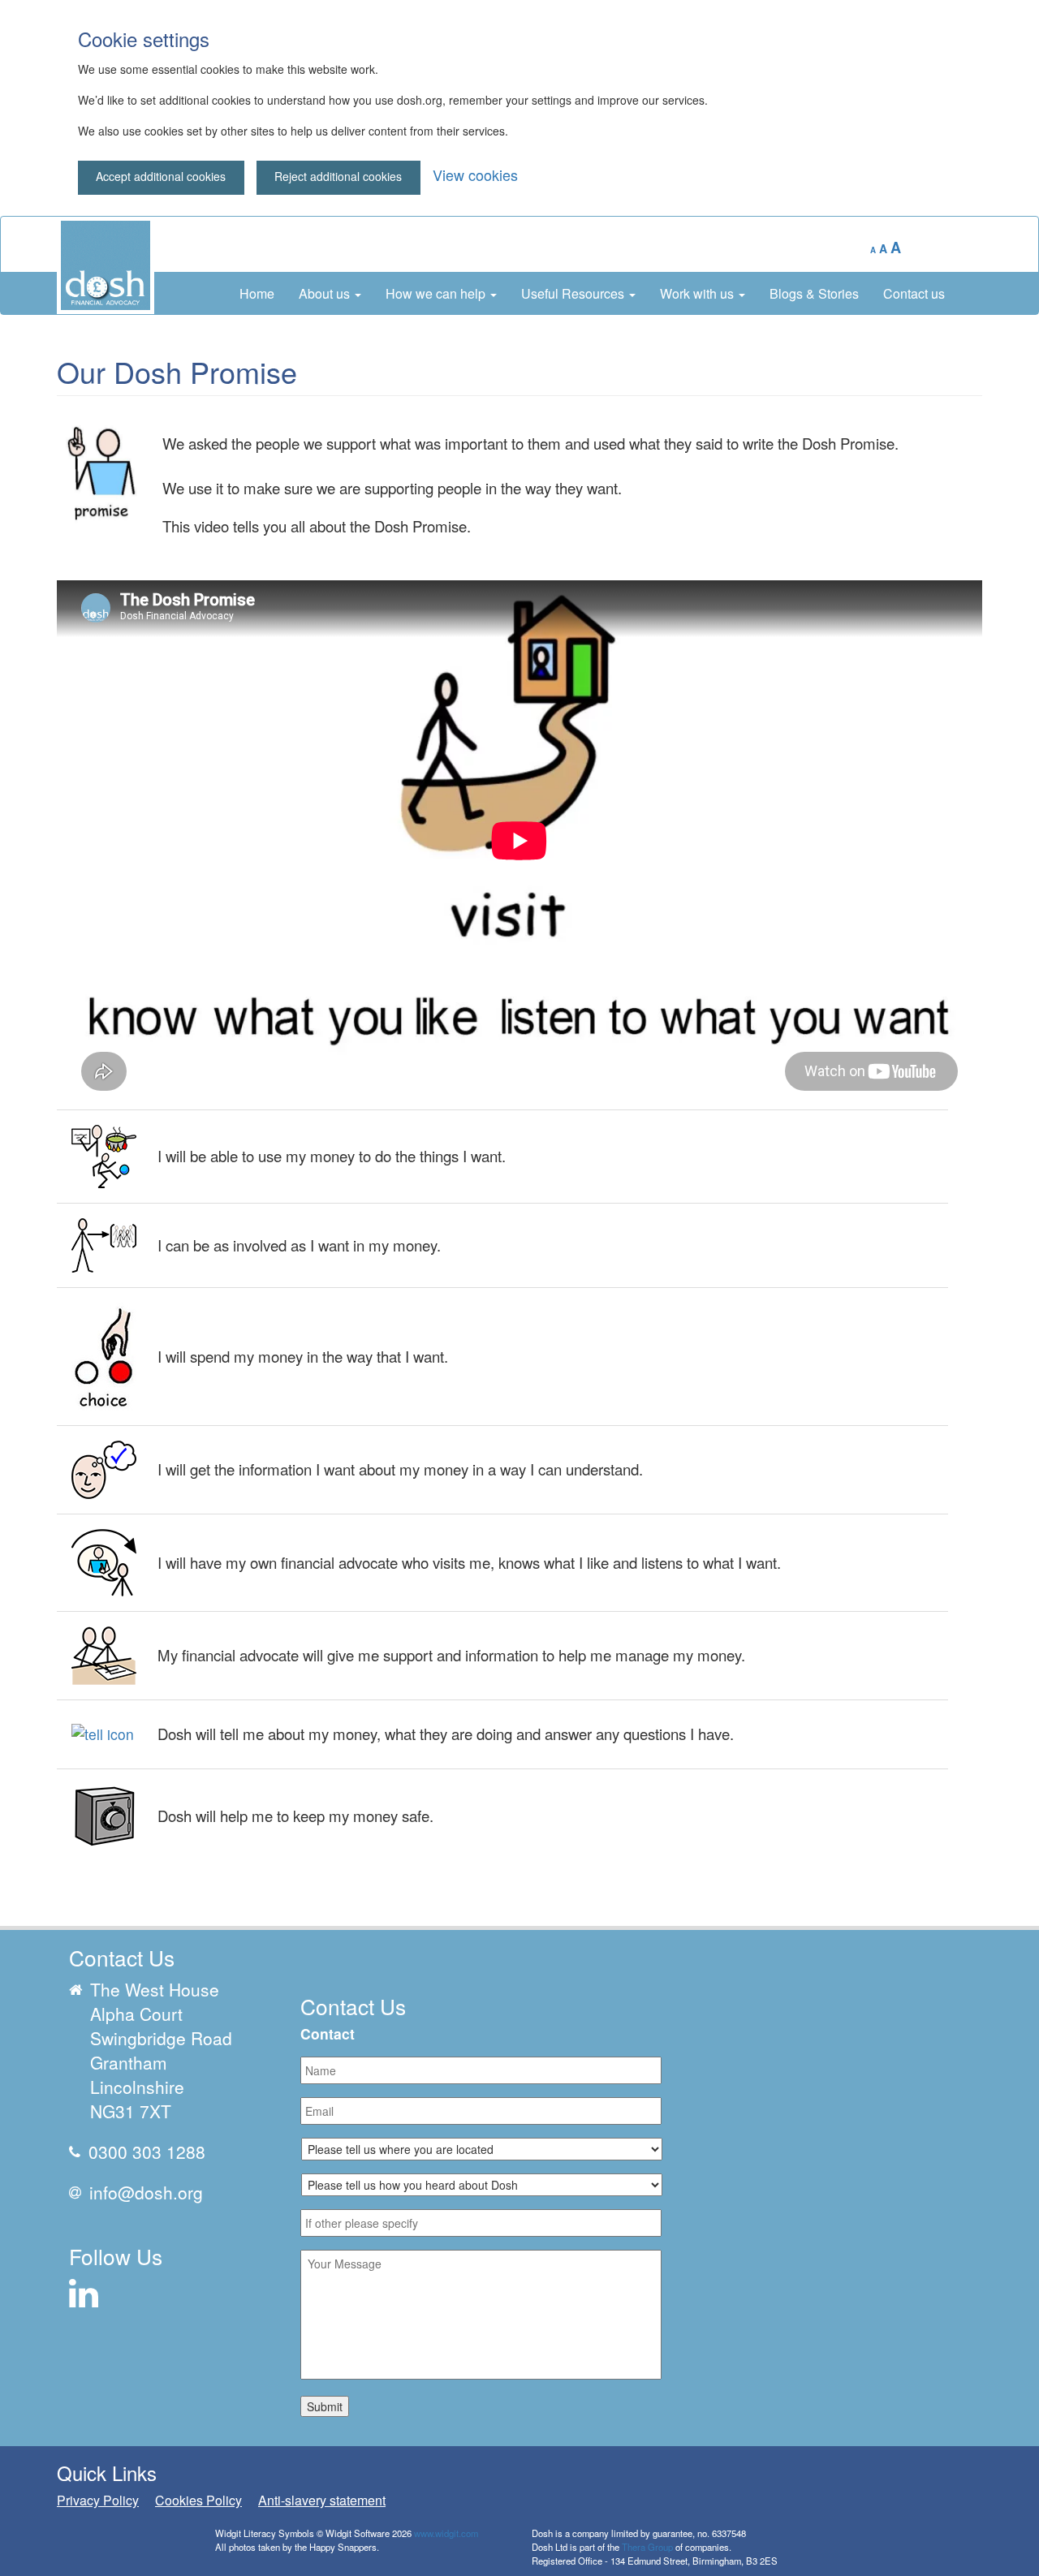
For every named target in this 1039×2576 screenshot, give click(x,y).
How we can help (437, 293)
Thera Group (647, 2547)
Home (257, 293)
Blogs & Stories (814, 293)
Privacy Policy (98, 2500)
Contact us (914, 293)
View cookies (475, 174)
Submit (325, 2406)
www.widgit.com (446, 2533)
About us (326, 293)
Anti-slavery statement (322, 2500)
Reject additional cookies (338, 176)
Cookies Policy (198, 2500)
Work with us (698, 293)
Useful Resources (574, 293)
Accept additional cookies (161, 176)
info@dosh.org (146, 2192)
